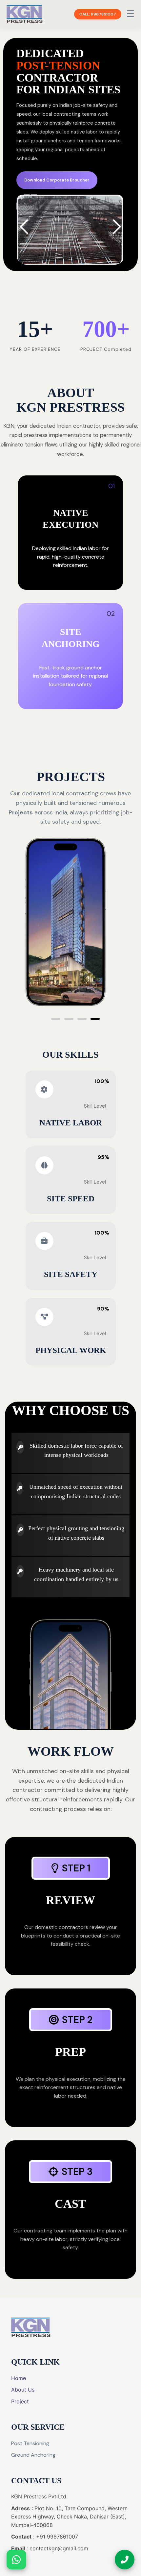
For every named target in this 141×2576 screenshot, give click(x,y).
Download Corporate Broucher (57, 180)
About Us (23, 2390)
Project (20, 2401)
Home (19, 2378)
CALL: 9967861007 (98, 14)
